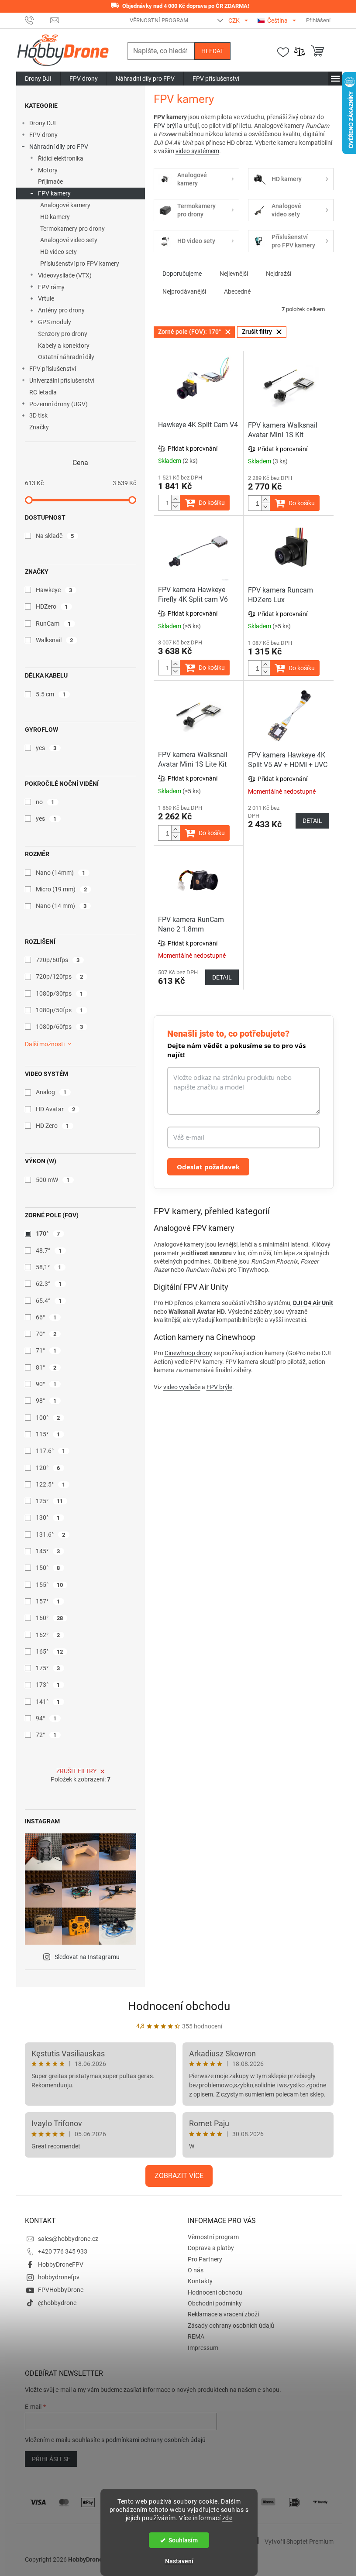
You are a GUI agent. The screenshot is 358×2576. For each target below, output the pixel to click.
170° (48, 1233)
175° (48, 1668)
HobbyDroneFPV (61, 2264)
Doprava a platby (211, 2248)
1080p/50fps (60, 1010)
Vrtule (46, 298)
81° (46, 1367)
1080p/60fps (60, 1027)
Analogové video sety (69, 240)
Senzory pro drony (63, 334)
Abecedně (237, 291)
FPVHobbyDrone (61, 2290)
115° (48, 1434)
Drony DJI (43, 123)
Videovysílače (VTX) (65, 275)
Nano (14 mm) (61, 906)
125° (50, 1501)
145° (48, 1551)
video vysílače (182, 1387)
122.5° (51, 1484)
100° (48, 1418)
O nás (196, 2270)
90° (46, 1384)
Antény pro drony (61, 310)
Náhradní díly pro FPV (59, 147)
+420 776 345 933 (63, 2251)
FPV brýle (219, 1387)
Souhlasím (183, 2540)
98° (46, 1401)
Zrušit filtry (76, 1771)
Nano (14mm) (61, 873)
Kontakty (200, 2281)
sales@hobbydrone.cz (68, 2239)
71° (46, 1350)
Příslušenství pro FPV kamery (80, 264)
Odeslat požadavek (208, 1167)
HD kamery (55, 217)
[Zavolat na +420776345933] (38, 20)
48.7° (49, 1250)
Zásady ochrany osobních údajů (231, 2326)
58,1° (49, 1267)
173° (48, 1685)
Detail (312, 821)
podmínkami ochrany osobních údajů (156, 2440)
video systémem (197, 151)
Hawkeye (54, 590)
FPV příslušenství (53, 369)
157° (48, 1601)
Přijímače (50, 182)
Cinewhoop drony (188, 1353)
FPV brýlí (166, 126)
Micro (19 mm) (62, 889)
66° (46, 1317)
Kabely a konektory (64, 346)
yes (46, 748)
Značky (39, 427)
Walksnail (55, 640)
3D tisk (38, 415)
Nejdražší (279, 274)
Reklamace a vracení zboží (223, 2314)
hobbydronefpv (59, 2277)
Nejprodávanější (184, 291)
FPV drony (43, 135)
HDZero (52, 606)
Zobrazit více (179, 2176)
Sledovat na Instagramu (87, 1957)
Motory (48, 170)
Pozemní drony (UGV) (59, 404)
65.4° (49, 1301)
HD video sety (59, 252)
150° (48, 1568)
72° (46, 1735)
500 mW (53, 1180)
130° (48, 1518)
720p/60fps (58, 960)
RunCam (53, 623)
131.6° (51, 1535)
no (45, 802)
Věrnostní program (159, 20)
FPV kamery (54, 193)
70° (46, 1334)
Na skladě (55, 536)
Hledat (212, 51)
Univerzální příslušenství (62, 380)
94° (46, 1718)
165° (50, 1651)
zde (227, 2518)
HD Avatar (56, 1109)
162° (48, 1635)
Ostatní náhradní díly (66, 357)
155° (50, 1585)
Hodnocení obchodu (179, 2006)
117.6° (51, 1451)
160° (50, 1618)
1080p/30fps (60, 993)
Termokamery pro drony (72, 229)
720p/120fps (60, 976)
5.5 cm (51, 694)
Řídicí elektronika (61, 158)
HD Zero (53, 1126)
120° (48, 1468)
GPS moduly (55, 322)
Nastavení (179, 2561)
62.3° (49, 1284)
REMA (196, 2336)
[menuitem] (38, 79)
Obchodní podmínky (215, 2303)
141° (48, 1702)
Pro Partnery (205, 2259)
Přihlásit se (51, 2459)
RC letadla (43, 392)
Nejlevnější (234, 274)
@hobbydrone (57, 2303)
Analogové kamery (65, 205)
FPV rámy (51, 287)
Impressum (203, 2348)
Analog (51, 1092)
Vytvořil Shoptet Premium (299, 2541)
